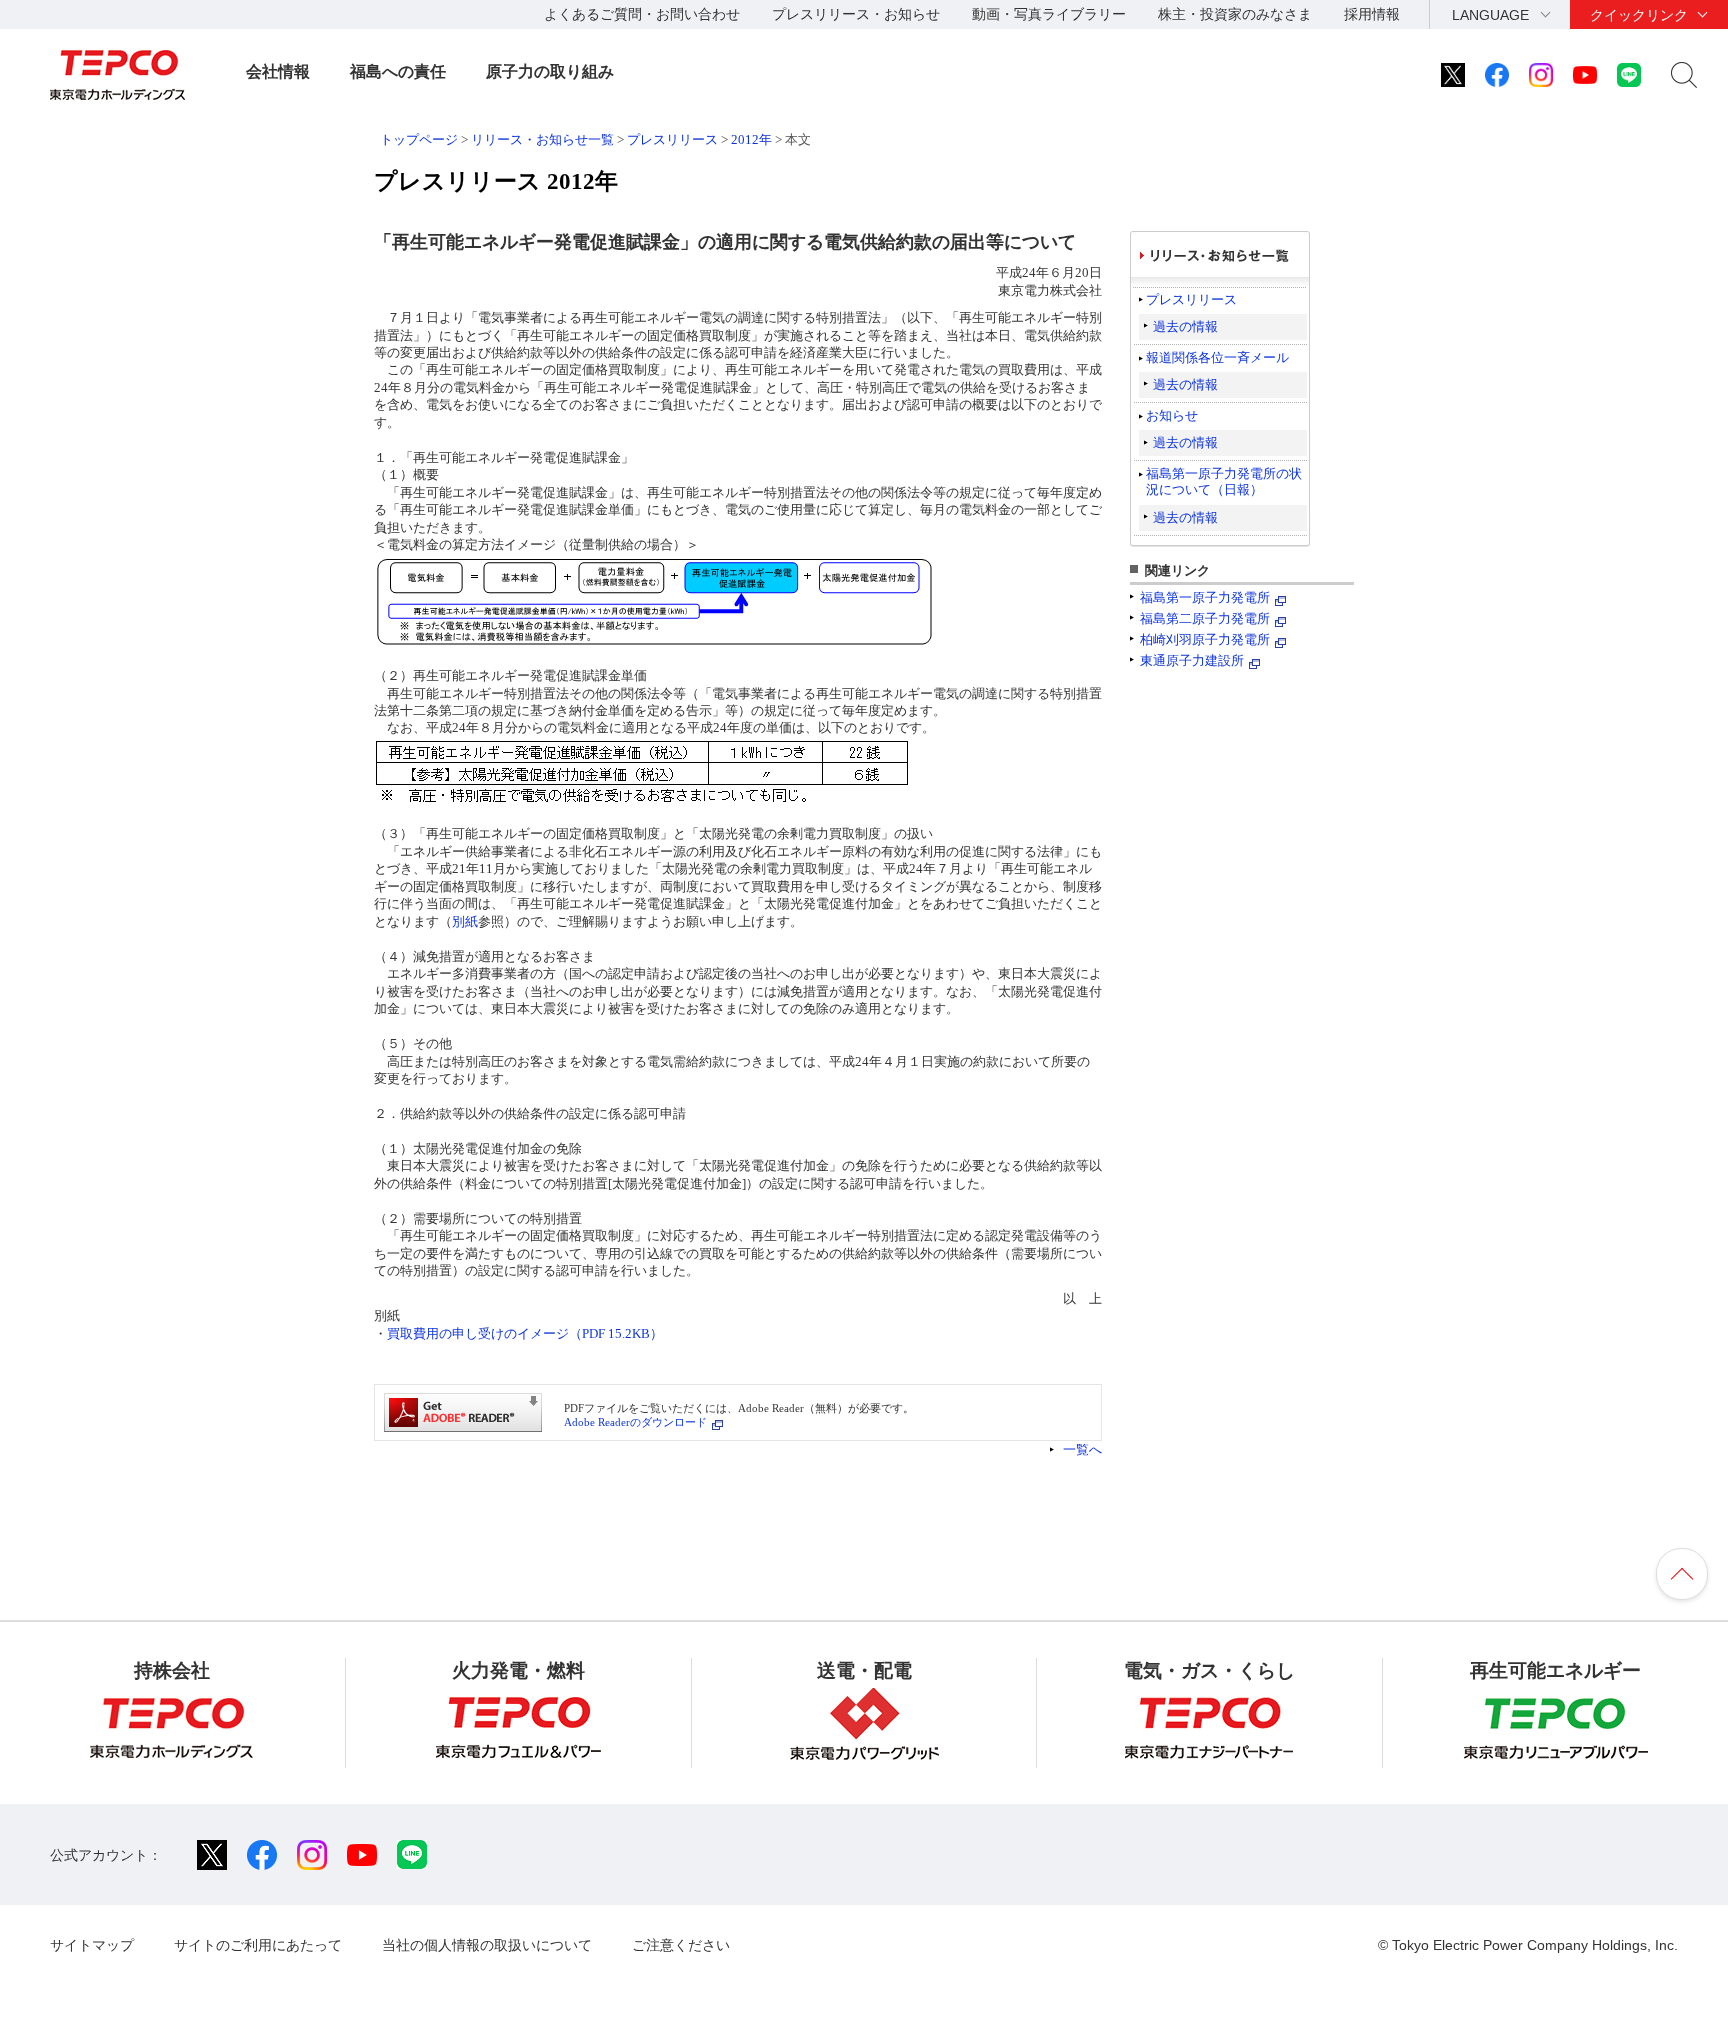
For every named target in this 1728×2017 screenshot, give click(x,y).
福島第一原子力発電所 (1205, 597)
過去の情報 (1185, 326)
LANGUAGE (1490, 15)
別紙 (465, 921)
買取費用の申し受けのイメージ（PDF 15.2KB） (525, 1333)
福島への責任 (398, 71)
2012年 (751, 139)
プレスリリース (672, 139)
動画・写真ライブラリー (1049, 14)
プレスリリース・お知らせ (856, 14)
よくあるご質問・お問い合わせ (642, 14)
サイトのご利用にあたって (258, 1945)
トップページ (419, 139)
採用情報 (1372, 14)
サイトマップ (92, 1945)
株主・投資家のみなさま (1235, 14)
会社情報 (278, 71)
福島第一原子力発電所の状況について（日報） (1224, 481)
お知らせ (1172, 415)
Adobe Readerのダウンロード (635, 1422)
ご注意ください (681, 1945)
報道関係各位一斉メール (1217, 357)
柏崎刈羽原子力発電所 (1205, 639)
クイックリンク (1639, 15)
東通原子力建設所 (1192, 660)
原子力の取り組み (550, 71)
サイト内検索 (1684, 75)
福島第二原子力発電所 (1205, 618)
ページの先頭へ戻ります (1682, 1574)
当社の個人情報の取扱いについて (487, 1945)
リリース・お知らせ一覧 (542, 139)
